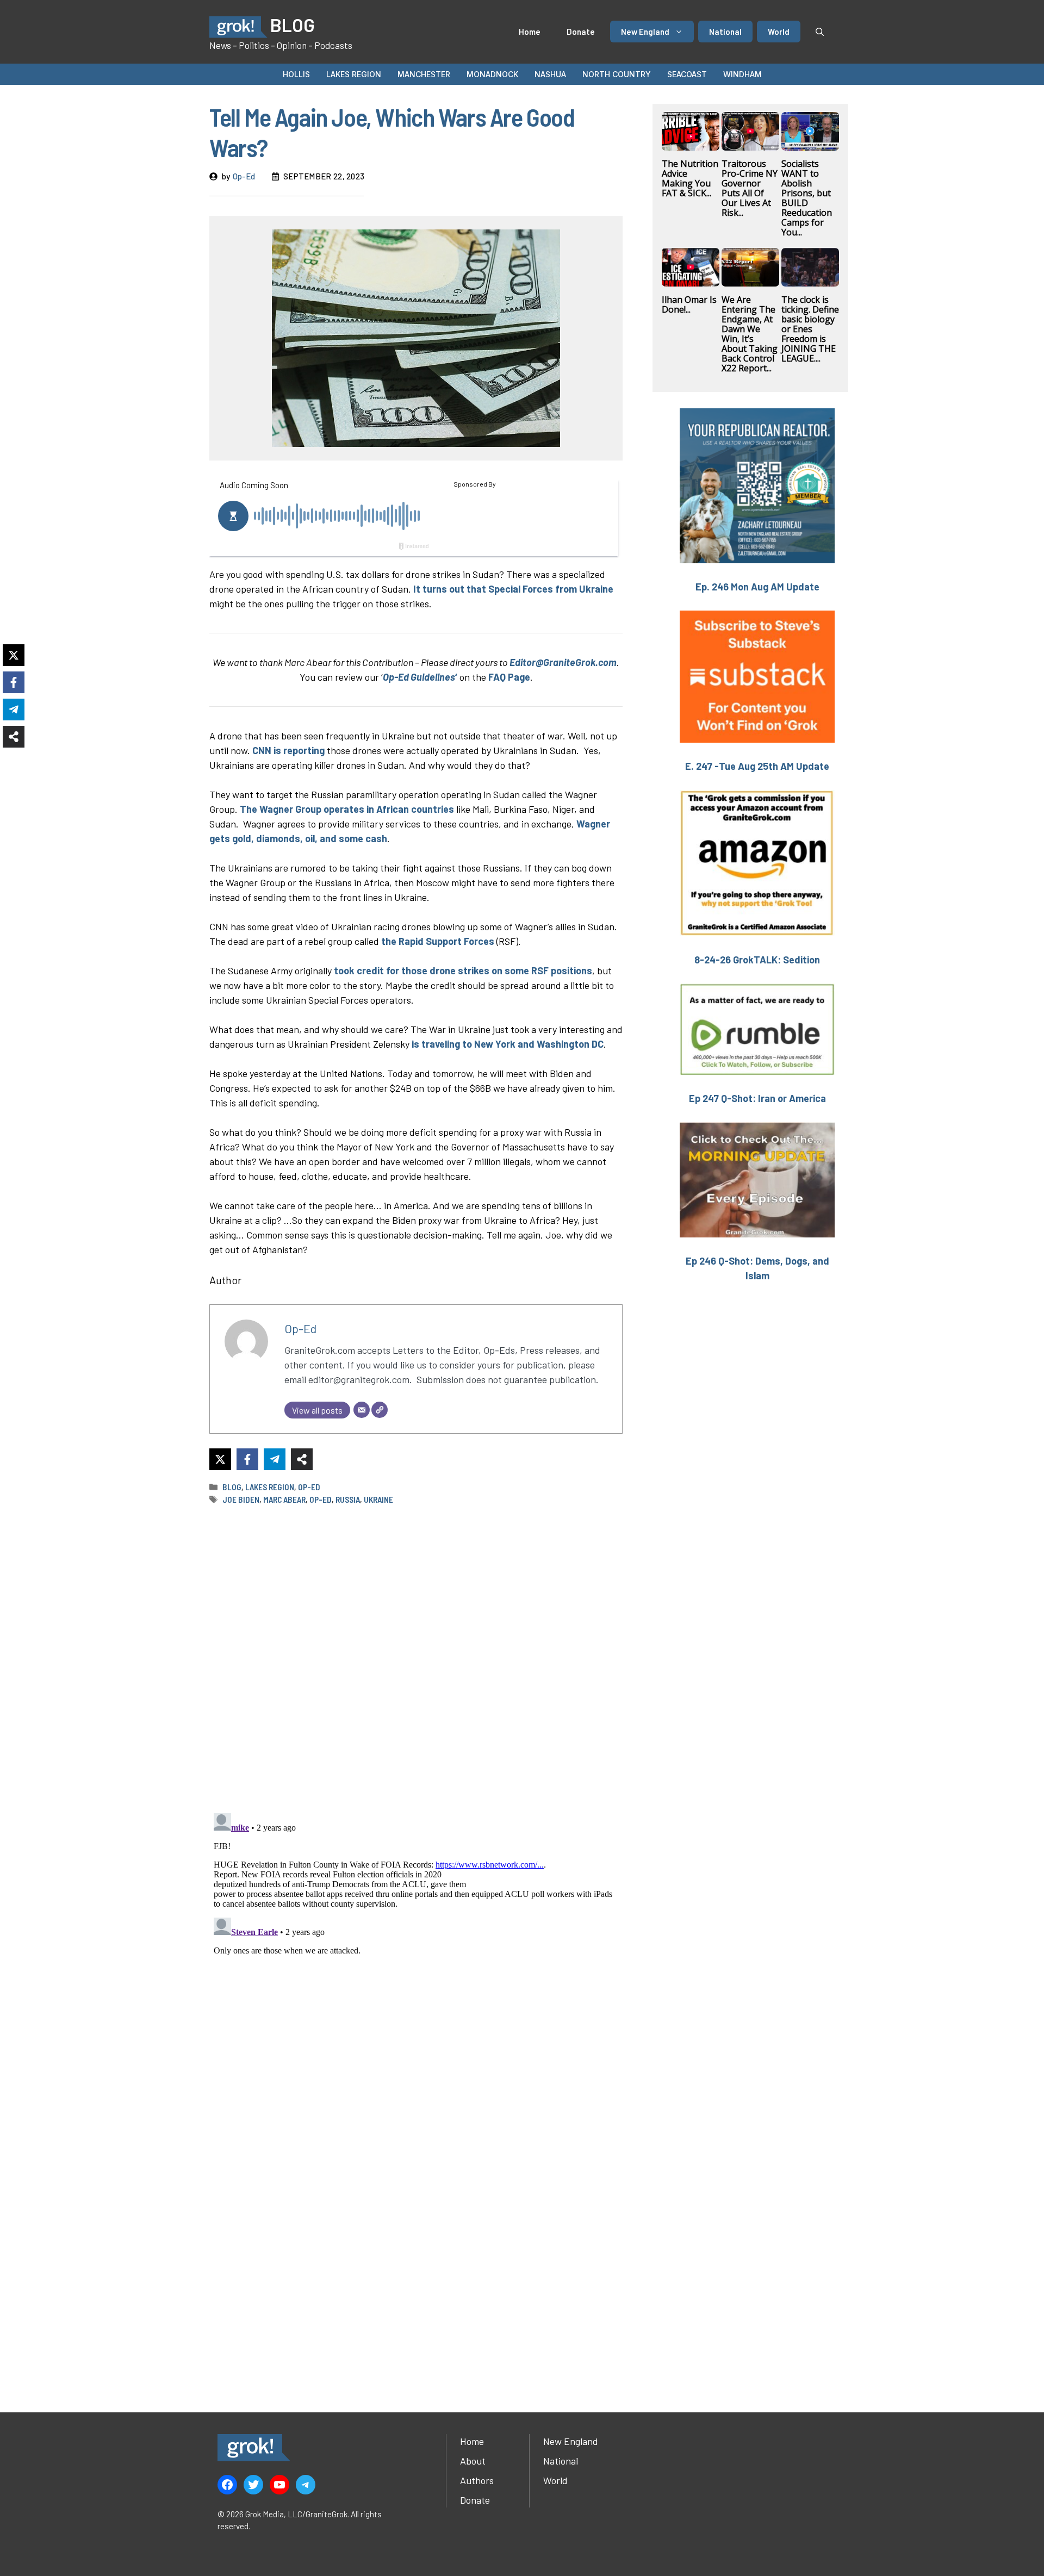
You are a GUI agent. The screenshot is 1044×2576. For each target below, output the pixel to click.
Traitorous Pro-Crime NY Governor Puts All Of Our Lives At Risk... (750, 188)
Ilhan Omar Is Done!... (689, 304)
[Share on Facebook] (247, 1459)
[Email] (362, 1410)
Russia (348, 1499)
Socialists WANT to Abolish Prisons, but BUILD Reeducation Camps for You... (807, 198)
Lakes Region (354, 74)
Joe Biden (241, 1499)
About (473, 2461)
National (725, 32)
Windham (742, 74)
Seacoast (687, 74)
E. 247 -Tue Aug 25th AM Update (757, 766)
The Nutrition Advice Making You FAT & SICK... (690, 178)
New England (645, 32)
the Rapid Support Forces (438, 941)
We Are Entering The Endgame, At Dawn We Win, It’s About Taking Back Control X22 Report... (750, 334)
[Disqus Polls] (416, 1658)
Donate (581, 32)
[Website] (380, 1410)
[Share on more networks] (302, 1459)
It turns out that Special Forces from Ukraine (513, 589)
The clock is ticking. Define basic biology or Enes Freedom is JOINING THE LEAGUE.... (810, 329)
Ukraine (378, 1499)
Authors (477, 2480)
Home (530, 32)
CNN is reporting (288, 750)
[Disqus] (416, 1945)
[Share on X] (220, 1459)
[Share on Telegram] (275, 1459)
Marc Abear (284, 1499)
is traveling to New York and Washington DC (507, 1044)
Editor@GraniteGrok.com (563, 662)
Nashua (550, 74)
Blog (232, 1487)
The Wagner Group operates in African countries (347, 809)
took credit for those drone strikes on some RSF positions (463, 970)
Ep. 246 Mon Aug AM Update (757, 587)
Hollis (296, 74)
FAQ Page (509, 677)
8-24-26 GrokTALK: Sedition (757, 960)
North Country (617, 74)
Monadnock (492, 74)
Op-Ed (244, 176)
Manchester (424, 74)
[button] (820, 32)
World (779, 32)
